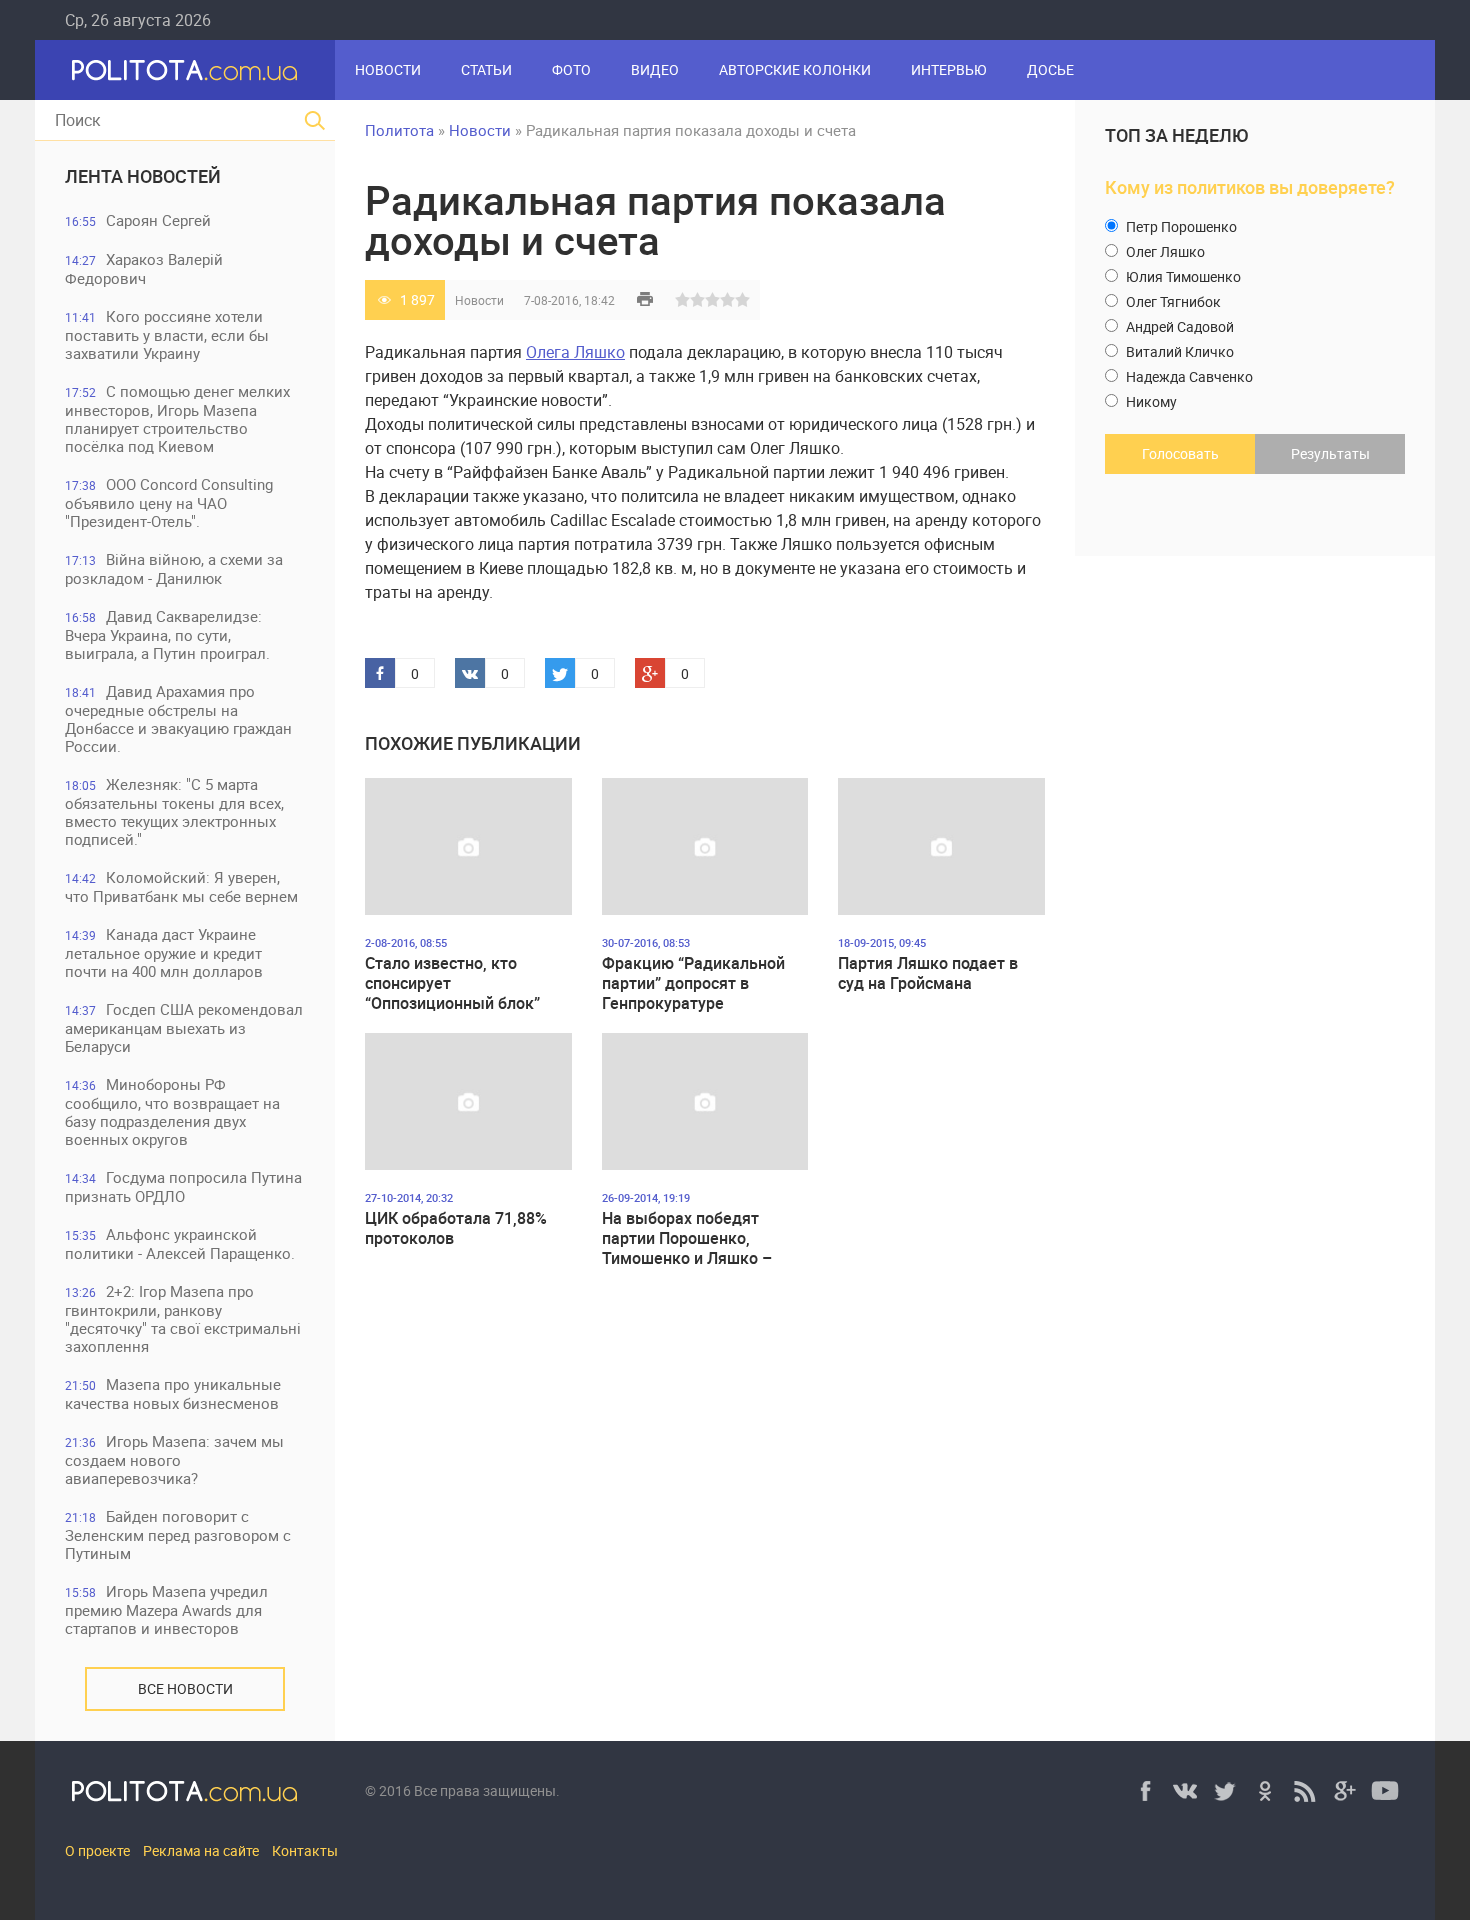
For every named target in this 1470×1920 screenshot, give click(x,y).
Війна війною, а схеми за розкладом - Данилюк (174, 568)
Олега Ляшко (575, 352)
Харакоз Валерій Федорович (144, 268)
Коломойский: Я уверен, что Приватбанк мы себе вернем (181, 886)
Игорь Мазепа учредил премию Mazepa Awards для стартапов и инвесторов (166, 1609)
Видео (655, 69)
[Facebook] (1145, 1791)
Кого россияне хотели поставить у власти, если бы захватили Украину (167, 334)
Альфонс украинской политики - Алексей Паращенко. (180, 1243)
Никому (1150, 401)
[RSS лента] (1305, 1791)
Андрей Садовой (1178, 326)
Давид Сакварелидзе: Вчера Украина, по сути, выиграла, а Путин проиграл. (167, 634)
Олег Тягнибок (1172, 301)
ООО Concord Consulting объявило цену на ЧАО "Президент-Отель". (169, 502)
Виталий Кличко (1178, 351)
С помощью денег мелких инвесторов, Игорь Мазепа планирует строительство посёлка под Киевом (177, 418)
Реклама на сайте (201, 1850)
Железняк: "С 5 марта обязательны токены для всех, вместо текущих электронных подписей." (174, 811)
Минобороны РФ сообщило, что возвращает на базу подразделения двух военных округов (172, 1111)
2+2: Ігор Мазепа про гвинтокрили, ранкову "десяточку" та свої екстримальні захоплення (183, 1318)
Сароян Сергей (138, 220)
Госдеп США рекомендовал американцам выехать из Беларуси (184, 1027)
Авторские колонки (795, 69)
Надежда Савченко (1188, 376)
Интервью (949, 69)
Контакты (305, 1850)
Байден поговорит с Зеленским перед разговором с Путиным (178, 1534)
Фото (571, 69)
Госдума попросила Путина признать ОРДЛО (183, 1186)
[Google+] (1345, 1791)
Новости (388, 69)
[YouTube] (1385, 1791)
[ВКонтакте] (1185, 1791)
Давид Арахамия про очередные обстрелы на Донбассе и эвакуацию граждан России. (178, 718)
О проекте (97, 1850)
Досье (1050, 69)
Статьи (486, 69)
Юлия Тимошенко (1182, 276)
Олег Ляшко (1164, 251)
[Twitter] (1225, 1791)
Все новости (185, 1688)
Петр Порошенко (1180, 226)
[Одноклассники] (1265, 1791)
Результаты (1330, 453)
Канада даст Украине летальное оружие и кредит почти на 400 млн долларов (164, 952)
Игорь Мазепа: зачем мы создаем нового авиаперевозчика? (174, 1459)
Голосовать (1180, 453)
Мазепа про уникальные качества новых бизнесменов (173, 1393)
